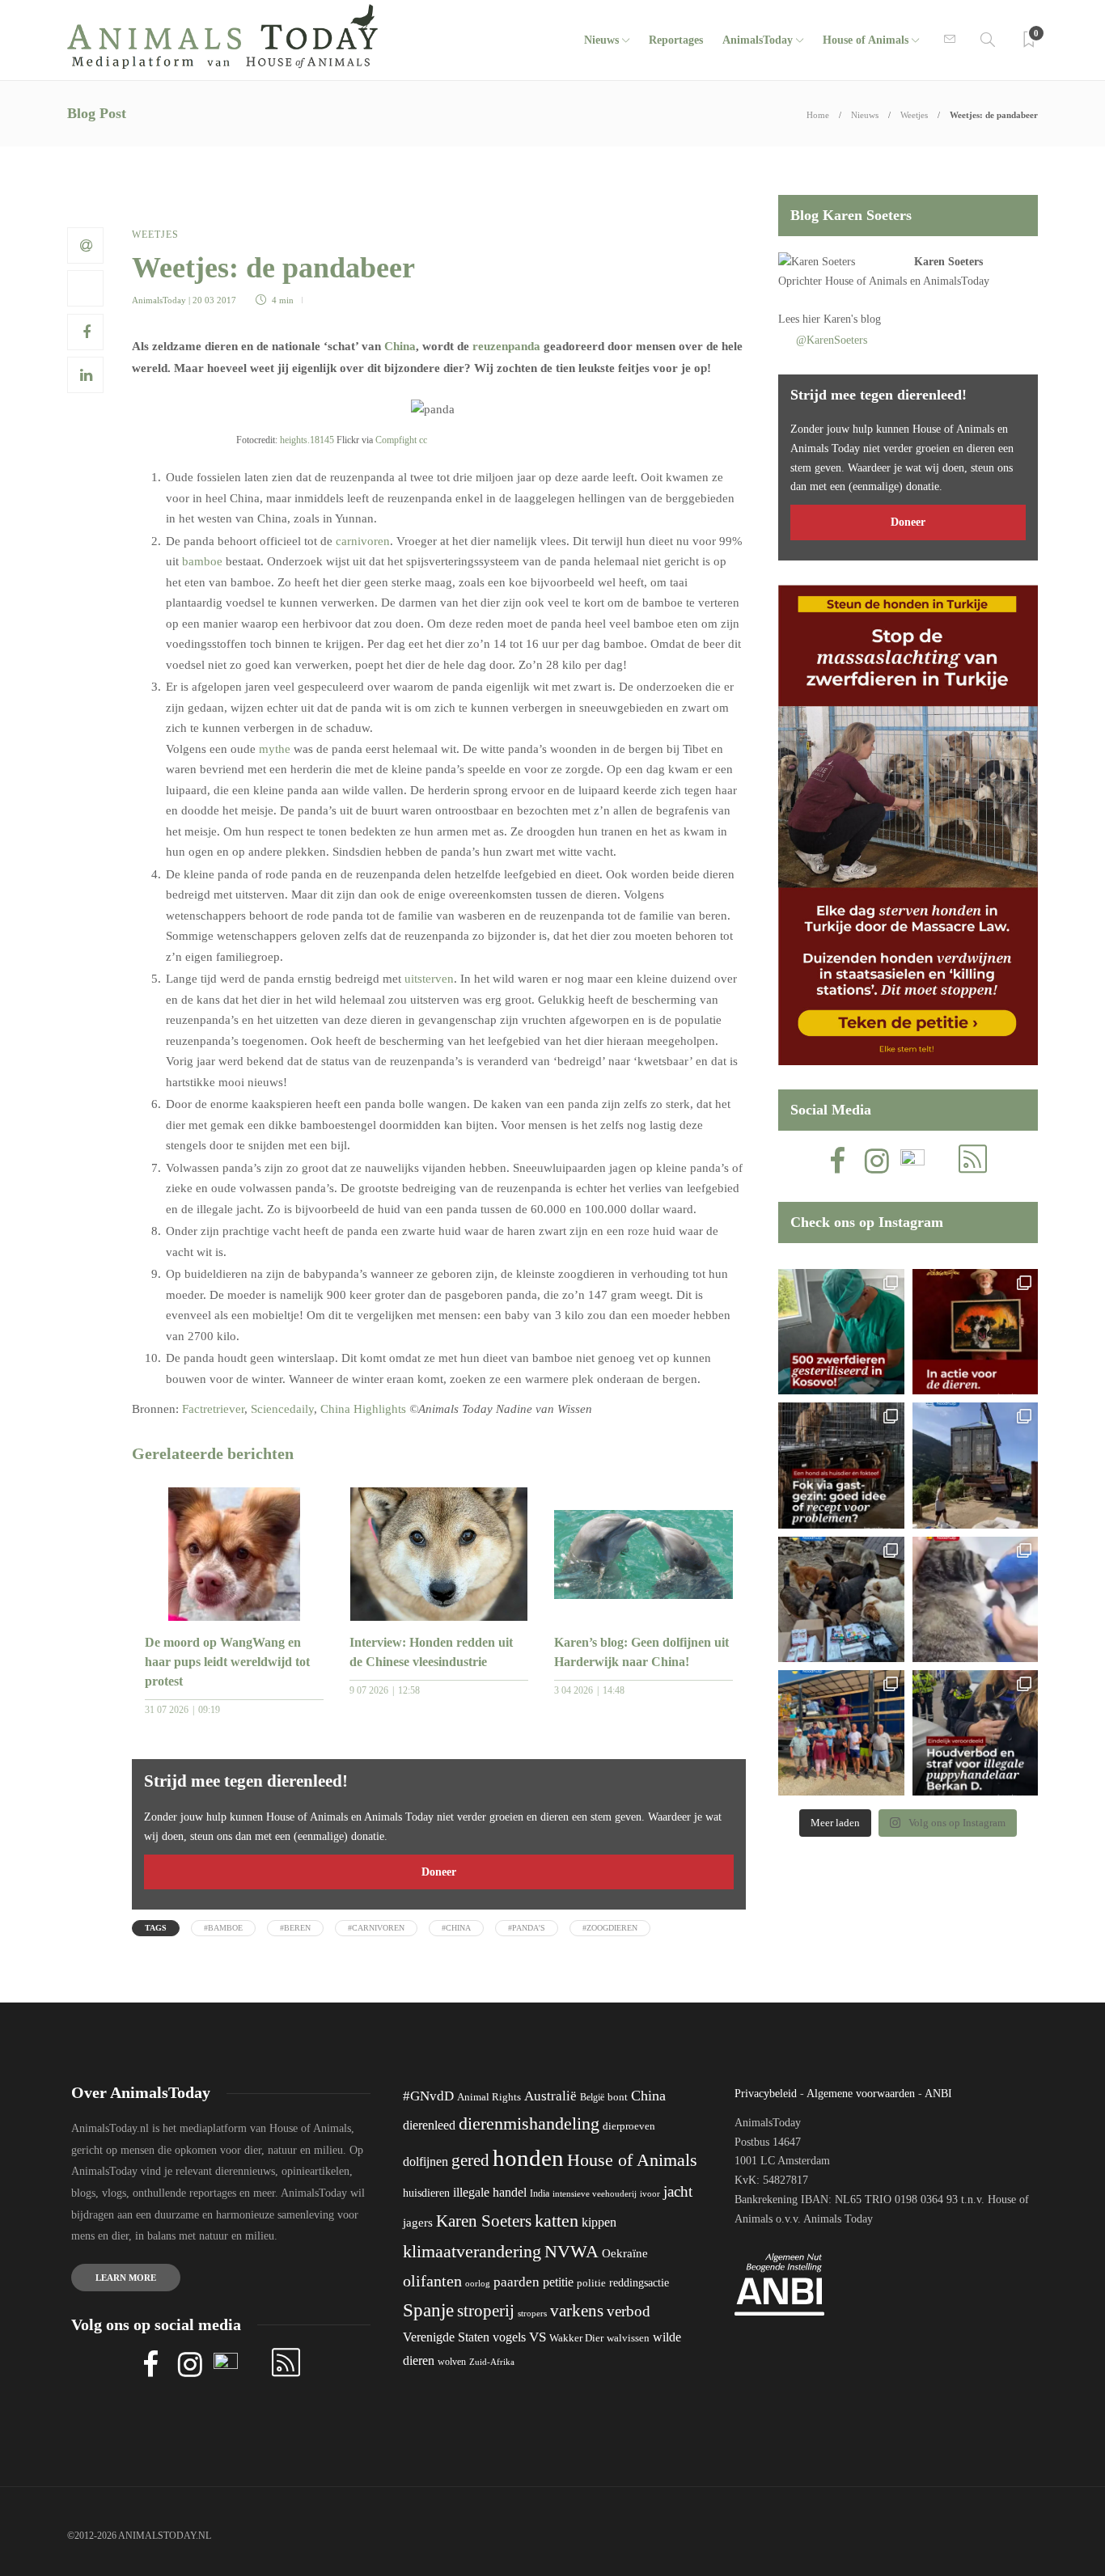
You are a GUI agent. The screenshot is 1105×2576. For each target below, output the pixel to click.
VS (538, 2337)
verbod (629, 2311)
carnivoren (363, 541)
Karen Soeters (948, 262)
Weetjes (914, 115)
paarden (517, 2282)
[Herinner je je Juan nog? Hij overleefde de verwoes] (975, 1599)
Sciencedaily (282, 1409)
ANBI (938, 2094)
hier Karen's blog (842, 319)
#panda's (527, 1928)
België (592, 2097)
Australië (550, 2096)
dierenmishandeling (529, 2123)
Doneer (439, 1872)
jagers (418, 2223)
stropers (532, 2313)
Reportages (676, 40)
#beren (295, 1928)
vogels (509, 2337)
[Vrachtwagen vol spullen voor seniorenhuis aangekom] (841, 1733)
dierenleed (429, 2125)
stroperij (486, 2311)
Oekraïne (625, 2253)
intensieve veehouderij (595, 2194)
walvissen (628, 2338)
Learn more (126, 2278)
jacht (678, 2191)
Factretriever (213, 1409)
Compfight (396, 440)
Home (818, 115)
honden (528, 2158)
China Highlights (363, 1409)
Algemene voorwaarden (861, 2094)
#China (456, 1928)
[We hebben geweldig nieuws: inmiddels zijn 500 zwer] (841, 1332)
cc (423, 440)
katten (557, 2221)
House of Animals (866, 40)
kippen (599, 2222)
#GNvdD (428, 2096)
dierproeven (629, 2126)
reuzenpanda (506, 346)
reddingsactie (639, 2283)
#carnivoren (376, 1928)
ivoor (650, 2193)
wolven (452, 2362)
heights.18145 (307, 440)
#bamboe (223, 1928)
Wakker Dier (576, 2338)
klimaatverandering (472, 2251)
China (400, 346)
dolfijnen (425, 2161)
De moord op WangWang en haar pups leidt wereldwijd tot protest (227, 1662)
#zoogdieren (610, 1928)
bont (618, 2097)
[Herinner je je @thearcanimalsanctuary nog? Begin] (975, 1465)
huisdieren (426, 2193)
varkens (577, 2311)
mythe (275, 749)
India (540, 2193)
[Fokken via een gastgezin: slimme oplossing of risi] (841, 1465)
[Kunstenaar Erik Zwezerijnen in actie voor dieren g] (975, 1332)
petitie (558, 2282)
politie (591, 2283)
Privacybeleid (766, 2094)
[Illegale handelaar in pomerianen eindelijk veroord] (975, 1733)
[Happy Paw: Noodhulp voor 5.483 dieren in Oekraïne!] (841, 1599)
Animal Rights (489, 2097)
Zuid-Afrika (492, 2362)
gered (470, 2160)
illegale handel (490, 2192)
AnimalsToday (159, 300)
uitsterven (429, 979)
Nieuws (601, 40)
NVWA (572, 2251)
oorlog (478, 2283)
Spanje (428, 2310)
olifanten (432, 2281)
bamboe (202, 561)
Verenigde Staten (446, 2337)
